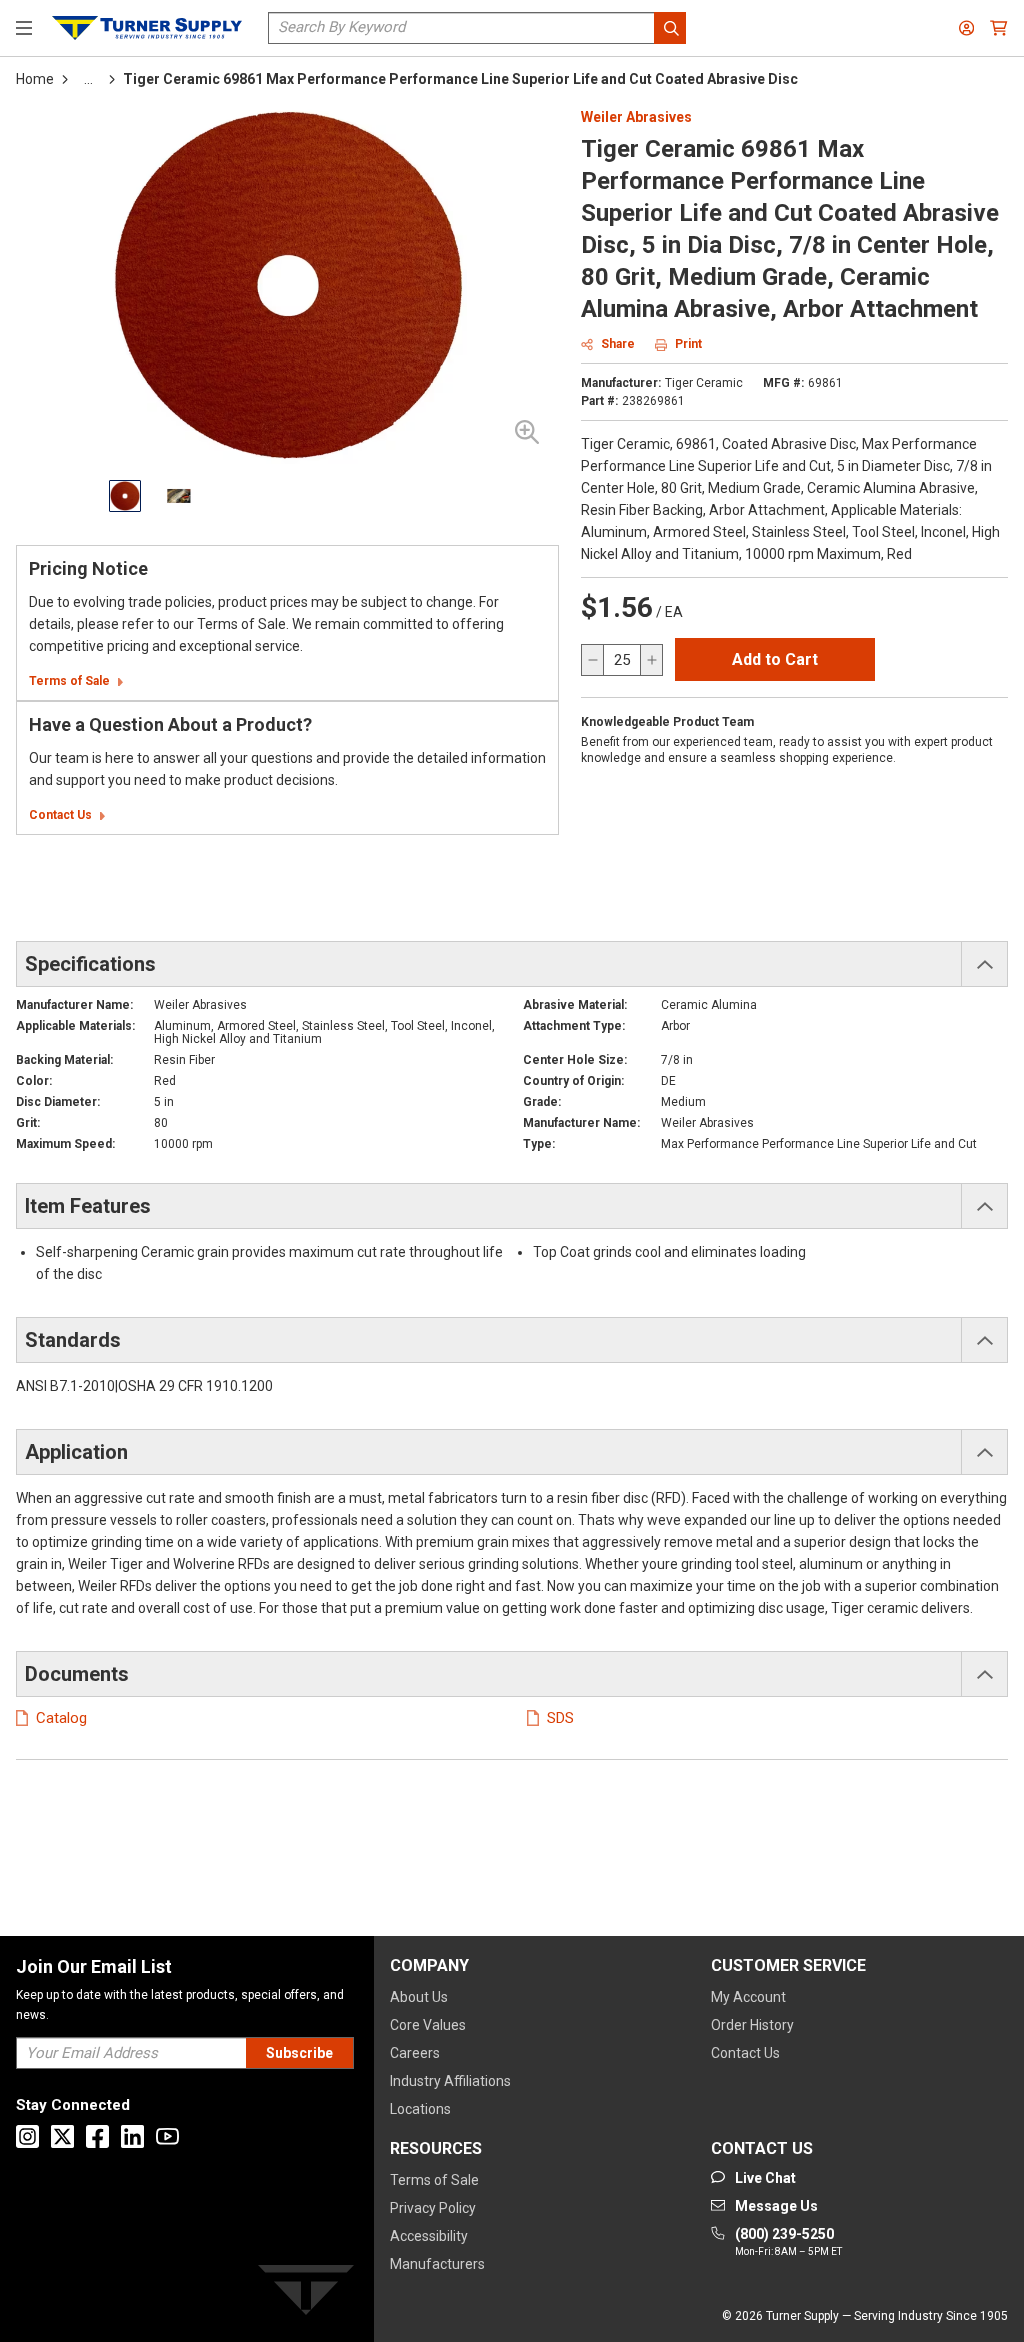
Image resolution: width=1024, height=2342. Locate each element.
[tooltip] (88, 79)
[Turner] (306, 2293)
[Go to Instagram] (27, 2136)
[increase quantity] (651, 660)
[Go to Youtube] (167, 2136)
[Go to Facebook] (97, 2136)
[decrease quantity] (593, 660)
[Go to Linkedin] (132, 2136)
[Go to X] (62, 2136)
